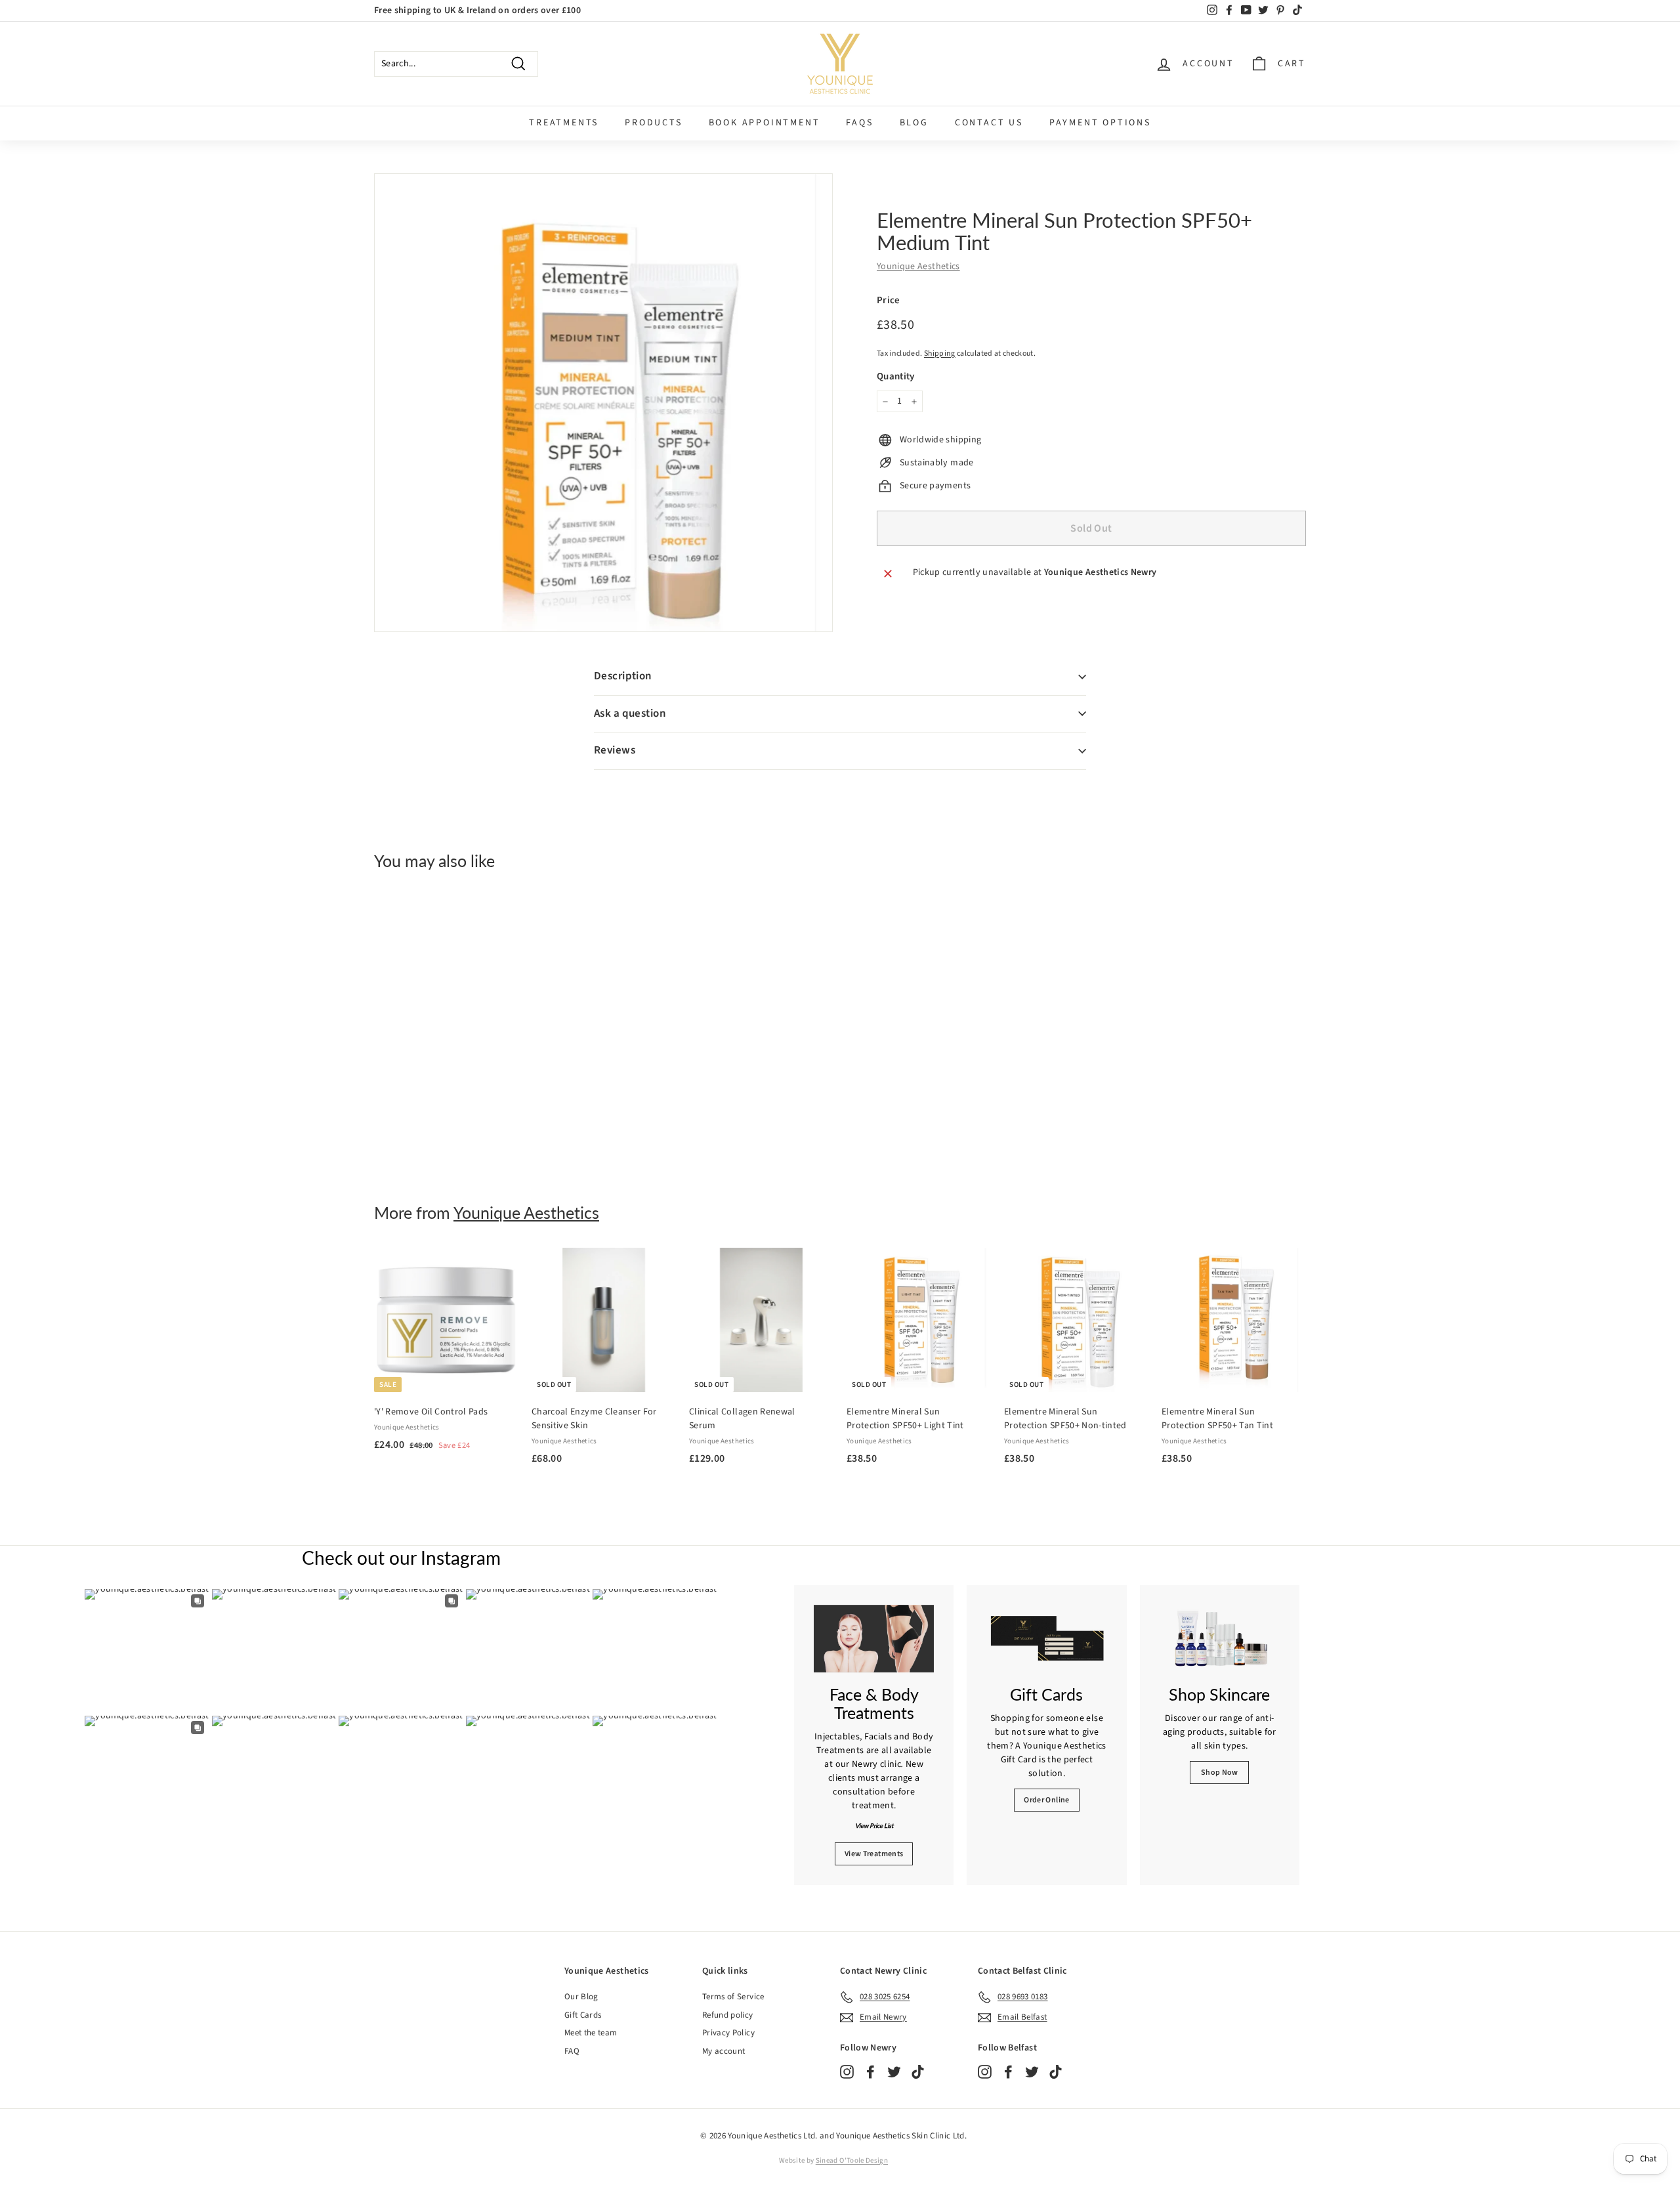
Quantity (896, 376)
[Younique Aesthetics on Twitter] (894, 2072)
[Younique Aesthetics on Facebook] (871, 2072)
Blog (914, 123)
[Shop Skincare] (1220, 1639)
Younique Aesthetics (918, 266)
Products (653, 123)
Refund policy (728, 2015)
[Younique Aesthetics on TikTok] (918, 2072)
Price (889, 300)
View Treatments (874, 1854)
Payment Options (1100, 123)
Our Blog (581, 1997)
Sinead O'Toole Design (852, 2160)
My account (724, 2051)
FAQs (859, 123)
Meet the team (591, 2033)
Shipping (940, 353)
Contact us (989, 123)
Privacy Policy (728, 2033)
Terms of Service (733, 1997)
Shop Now (1220, 1773)
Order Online (1046, 1800)
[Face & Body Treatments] (874, 1639)
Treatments (564, 123)
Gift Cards (583, 2015)
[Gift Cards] (1046, 1639)
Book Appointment (765, 123)
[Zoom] (603, 403)
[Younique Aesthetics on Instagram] (847, 2072)
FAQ (572, 2051)
